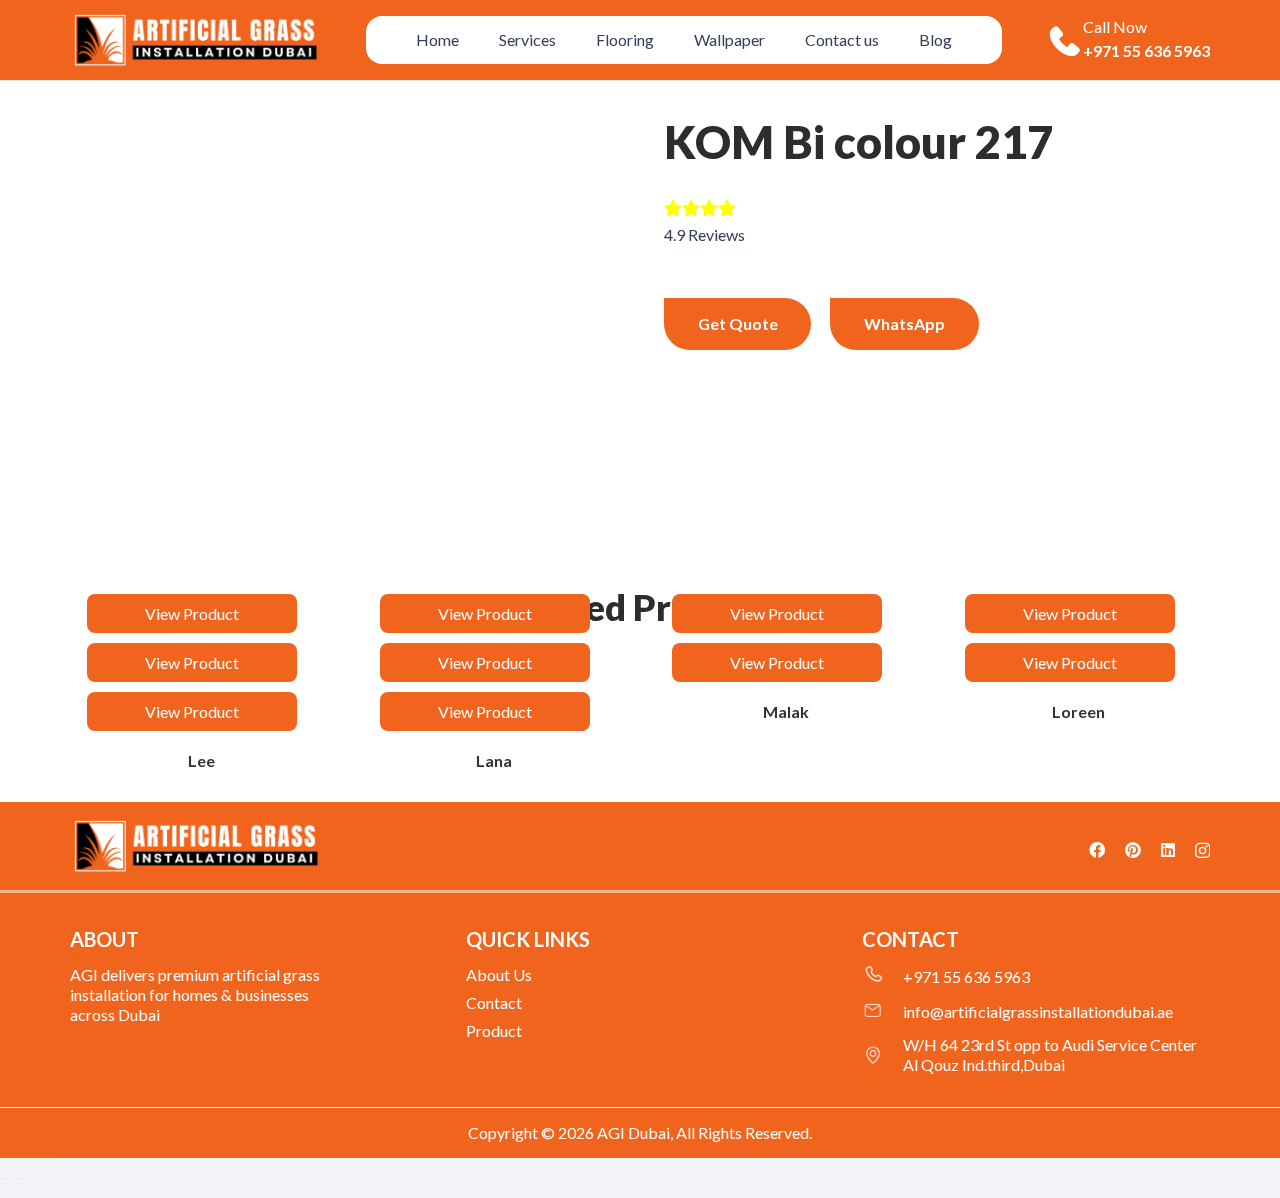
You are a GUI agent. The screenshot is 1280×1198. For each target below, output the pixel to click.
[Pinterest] (1133, 850)
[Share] (36, 1159)
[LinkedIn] (1168, 850)
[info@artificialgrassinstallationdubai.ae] (882, 1012)
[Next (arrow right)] (21, 1179)
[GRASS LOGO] (195, 846)
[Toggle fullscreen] (21, 1159)
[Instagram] (1202, 851)
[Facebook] (1097, 850)
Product (494, 1030)
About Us (499, 974)
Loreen (1078, 711)
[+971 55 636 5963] (882, 977)
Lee (201, 760)
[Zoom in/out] (6, 1159)
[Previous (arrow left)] (6, 1179)
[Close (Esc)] (51, 1159)
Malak (786, 711)
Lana (494, 760)
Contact (494, 1002)
